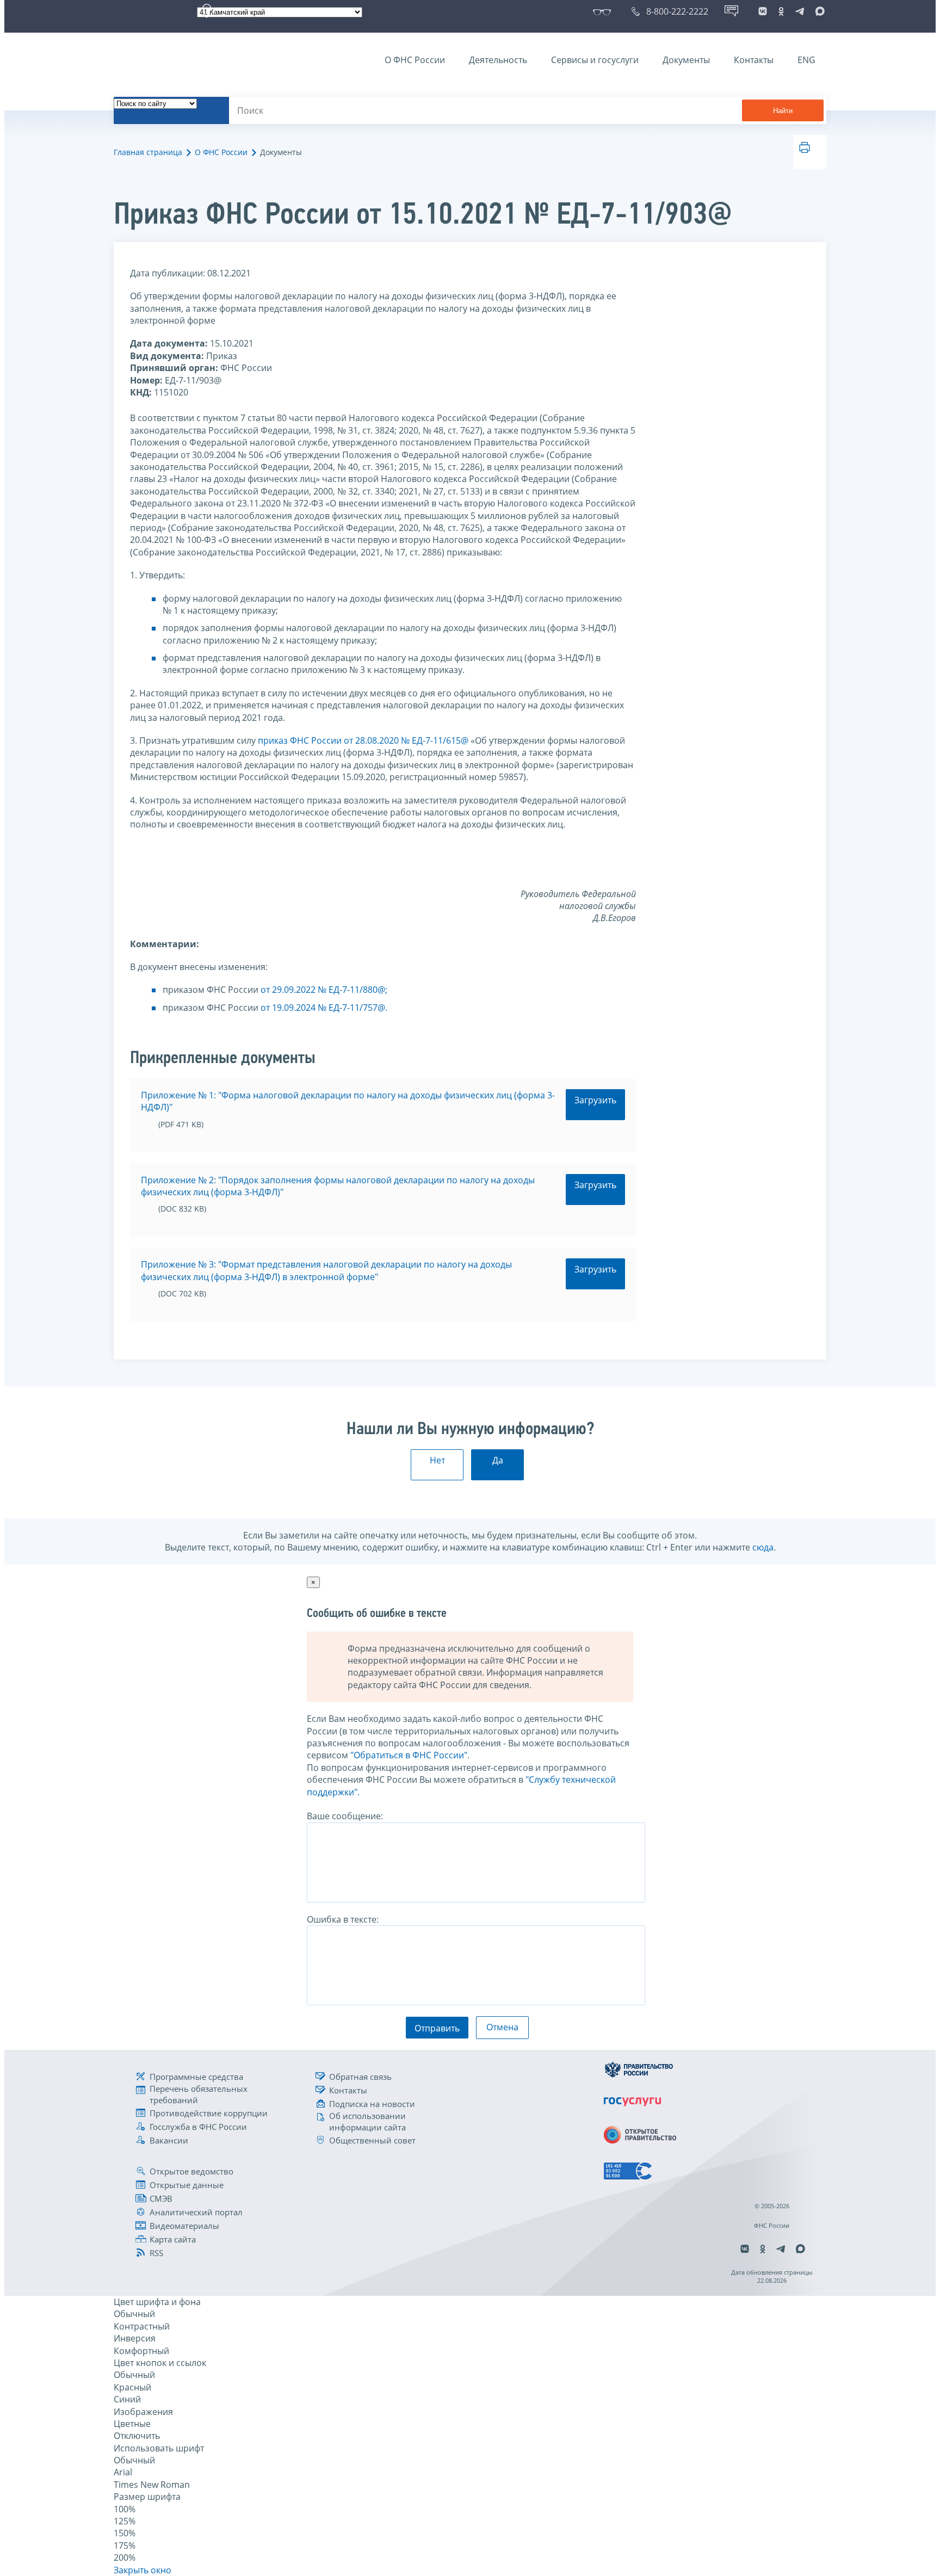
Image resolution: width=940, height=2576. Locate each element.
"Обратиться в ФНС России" (409, 1755)
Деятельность (498, 60)
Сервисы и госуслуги (595, 60)
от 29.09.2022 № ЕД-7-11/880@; (324, 990)
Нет (437, 1460)
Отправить (437, 2028)
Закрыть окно (143, 2570)
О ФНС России (415, 60)
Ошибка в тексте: (343, 1919)
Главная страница (148, 152)
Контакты (754, 60)
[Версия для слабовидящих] (604, 11)
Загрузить (595, 1100)
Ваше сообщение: (345, 1816)
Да (498, 1460)
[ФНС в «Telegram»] (800, 11)
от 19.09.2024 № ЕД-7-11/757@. (324, 1008)
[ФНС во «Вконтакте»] (763, 11)
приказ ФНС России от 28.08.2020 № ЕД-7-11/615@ (363, 740)
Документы (686, 60)
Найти (783, 111)
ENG (806, 60)
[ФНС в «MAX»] (818, 11)
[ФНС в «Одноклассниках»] (781, 11)
